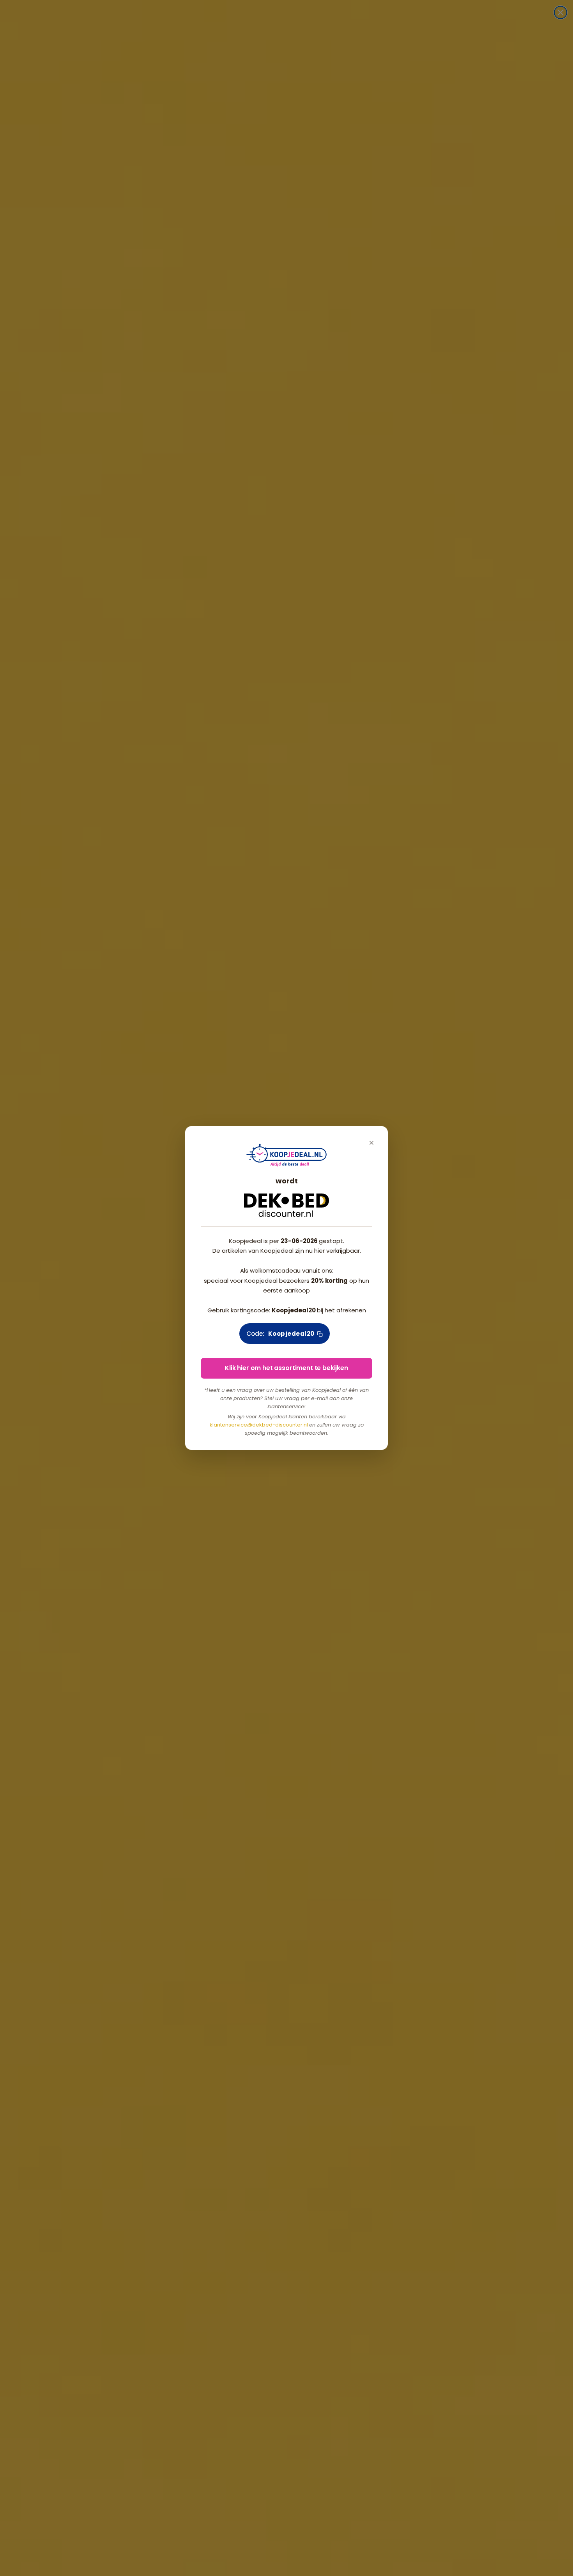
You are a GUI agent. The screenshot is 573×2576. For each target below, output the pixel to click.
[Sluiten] (371, 1143)
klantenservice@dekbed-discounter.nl (259, 1425)
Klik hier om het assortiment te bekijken (286, 1368)
